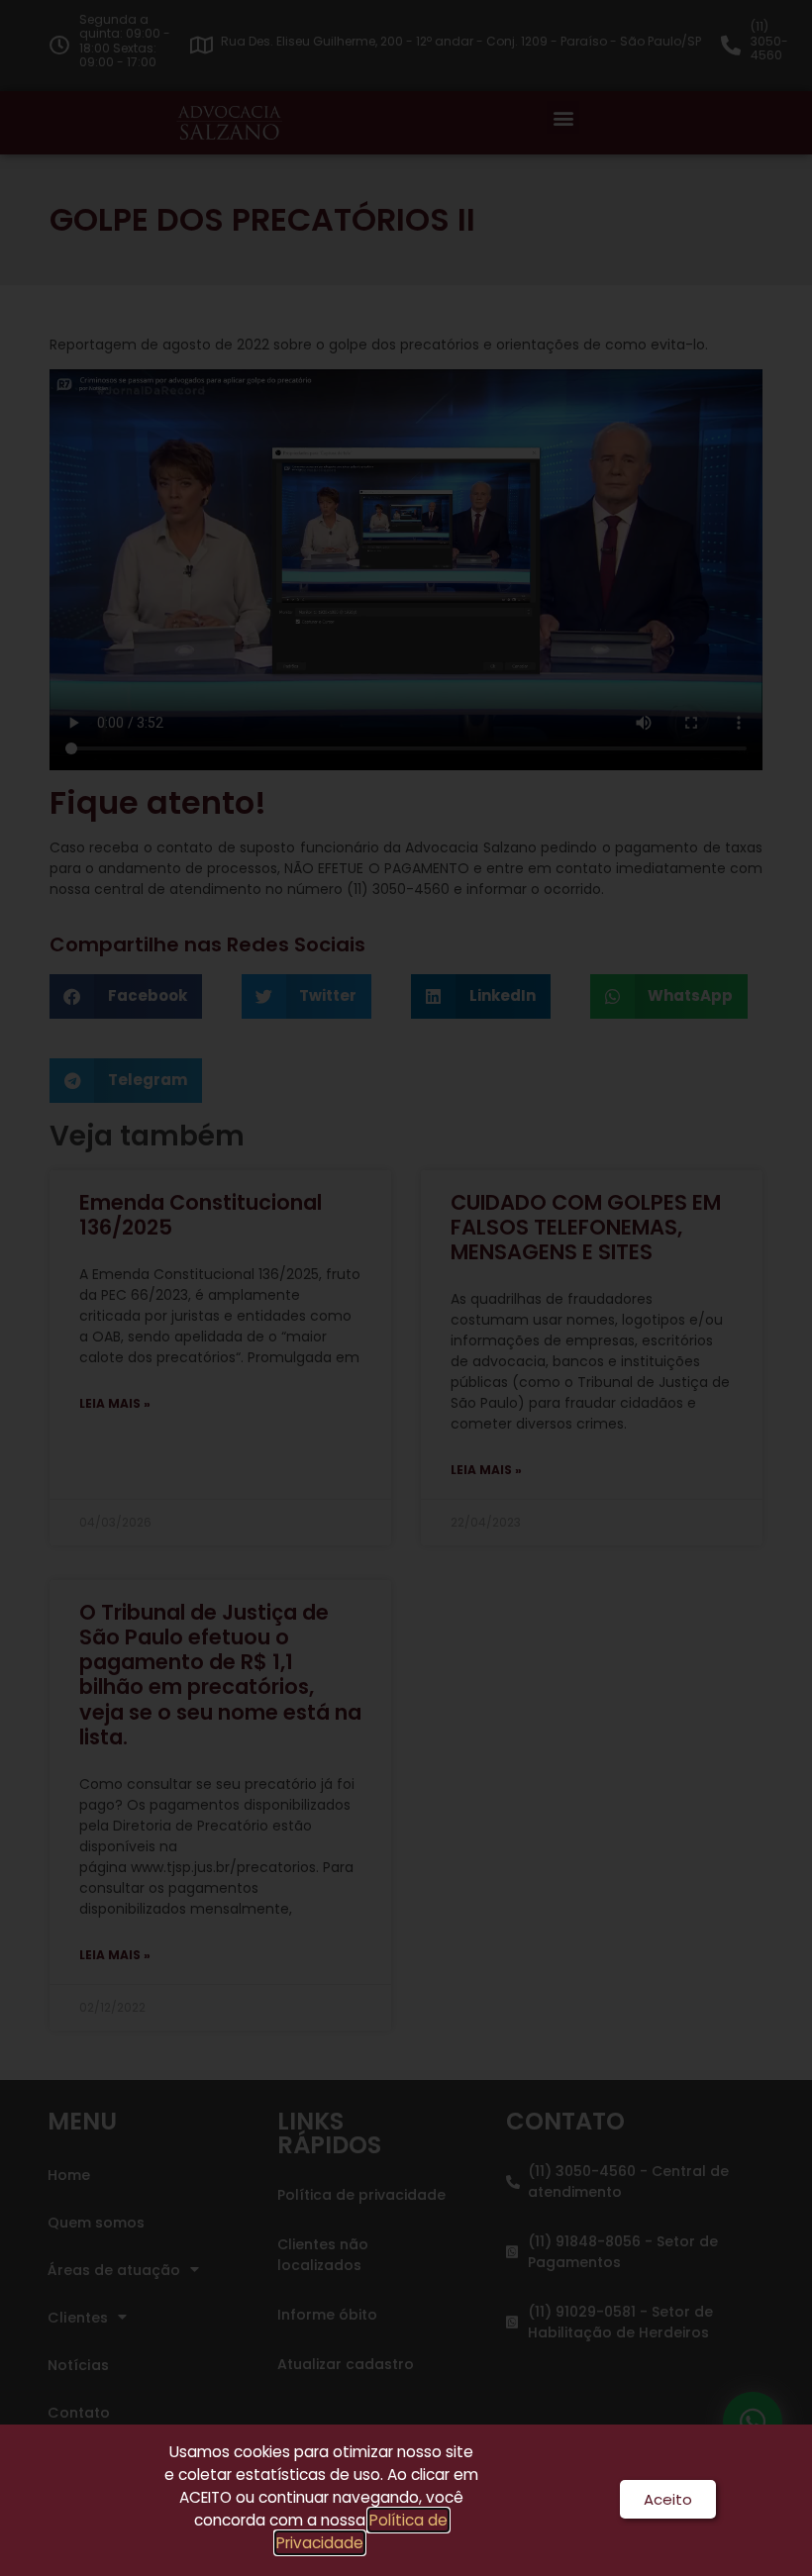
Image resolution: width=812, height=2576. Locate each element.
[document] (406, 1288)
